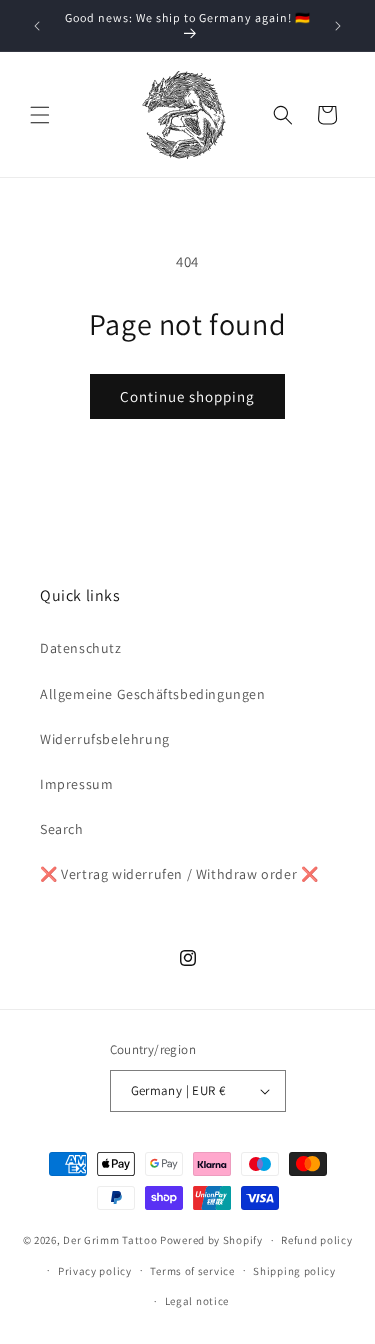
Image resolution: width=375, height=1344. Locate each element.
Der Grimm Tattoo (110, 1240)
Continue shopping (187, 396)
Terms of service (192, 1271)
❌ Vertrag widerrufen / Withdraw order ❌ (179, 874)
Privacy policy (95, 1271)
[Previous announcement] (37, 26)
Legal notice (197, 1301)
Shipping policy (294, 1271)
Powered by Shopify (211, 1240)
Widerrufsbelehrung (105, 739)
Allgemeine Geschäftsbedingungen (153, 694)
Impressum (76, 784)
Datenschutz (81, 648)
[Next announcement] (338, 26)
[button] (40, 115)
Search (62, 829)
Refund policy (316, 1240)
